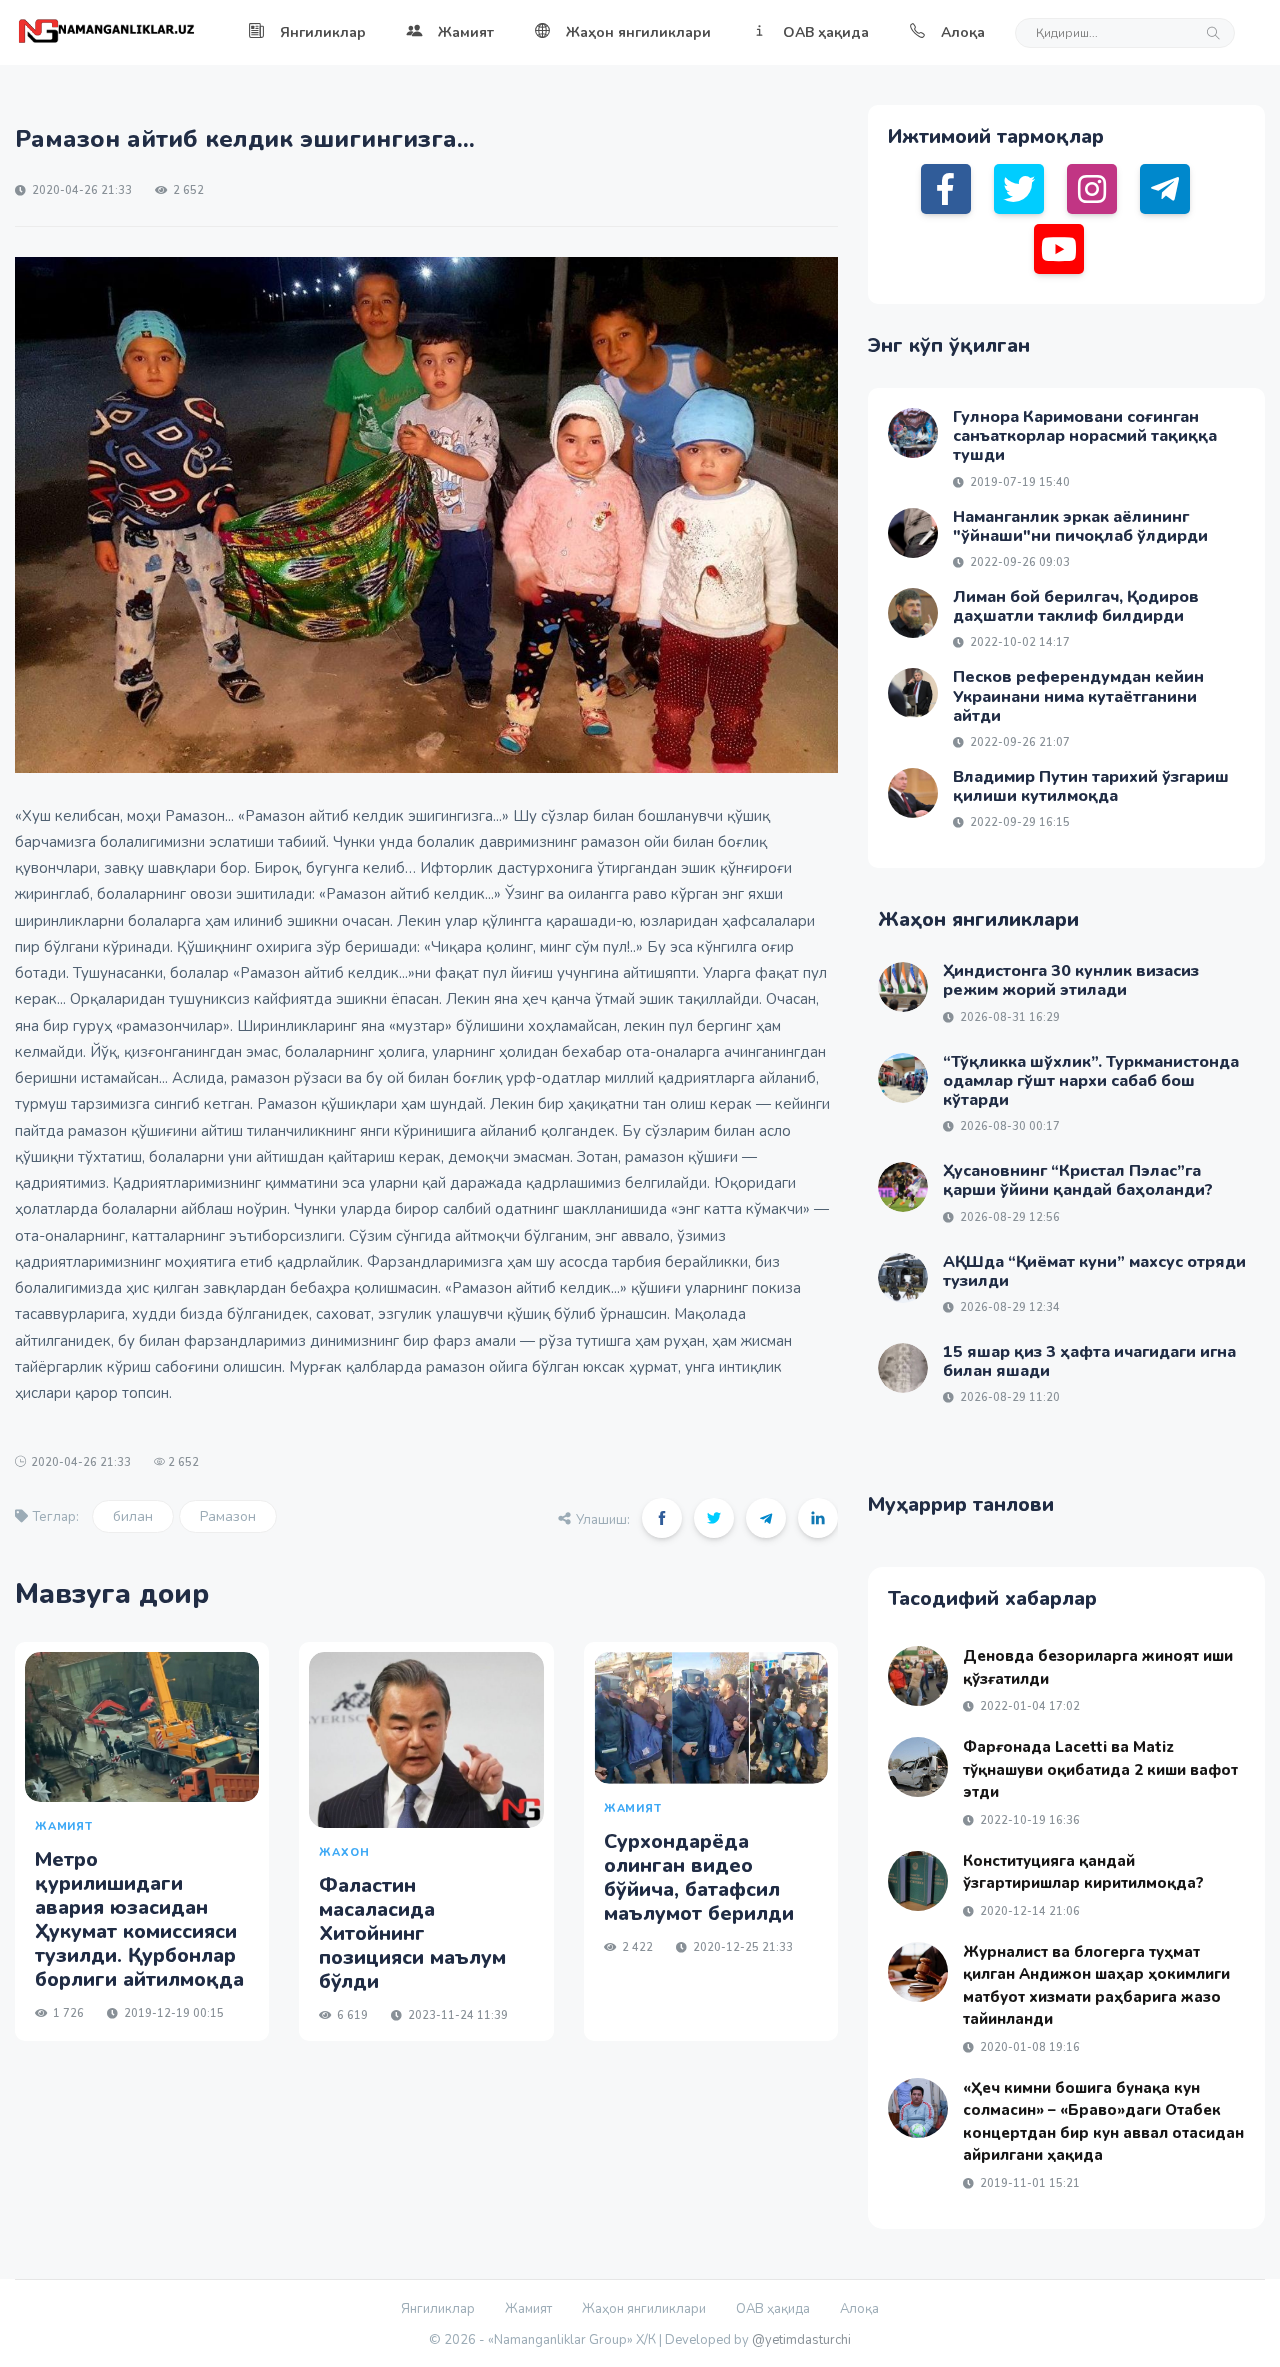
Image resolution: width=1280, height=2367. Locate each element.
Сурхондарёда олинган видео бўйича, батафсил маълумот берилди (699, 1877)
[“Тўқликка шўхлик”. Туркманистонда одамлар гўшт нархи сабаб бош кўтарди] (903, 1078)
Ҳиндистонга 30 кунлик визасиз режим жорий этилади (1071, 980)
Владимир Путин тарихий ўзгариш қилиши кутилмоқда (1091, 786)
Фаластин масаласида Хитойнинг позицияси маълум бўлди (412, 1933)
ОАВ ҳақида (826, 32)
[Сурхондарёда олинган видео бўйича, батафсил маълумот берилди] (711, 1718)
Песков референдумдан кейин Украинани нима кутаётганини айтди (1078, 696)
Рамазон (228, 1516)
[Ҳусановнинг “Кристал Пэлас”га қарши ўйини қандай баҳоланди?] (903, 1187)
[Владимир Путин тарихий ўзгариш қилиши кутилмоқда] (913, 793)
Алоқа (963, 32)
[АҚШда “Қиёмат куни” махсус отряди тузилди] (903, 1278)
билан (133, 1516)
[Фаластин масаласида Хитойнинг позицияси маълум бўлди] (426, 1740)
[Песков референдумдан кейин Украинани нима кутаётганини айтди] (913, 693)
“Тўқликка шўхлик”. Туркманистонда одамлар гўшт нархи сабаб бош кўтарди (1091, 1081)
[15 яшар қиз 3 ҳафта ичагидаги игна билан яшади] (903, 1368)
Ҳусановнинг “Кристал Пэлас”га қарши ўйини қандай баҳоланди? (1078, 1180)
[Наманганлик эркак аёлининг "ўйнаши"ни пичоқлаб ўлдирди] (913, 533)
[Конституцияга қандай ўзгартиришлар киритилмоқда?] (918, 1881)
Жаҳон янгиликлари (638, 32)
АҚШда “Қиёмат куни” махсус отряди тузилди (1094, 1271)
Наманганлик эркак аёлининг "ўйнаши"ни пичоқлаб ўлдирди (1080, 526)
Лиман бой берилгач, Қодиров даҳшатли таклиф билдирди (1076, 606)
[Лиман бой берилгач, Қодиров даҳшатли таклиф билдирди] (913, 613)
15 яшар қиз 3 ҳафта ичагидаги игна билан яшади (1089, 1361)
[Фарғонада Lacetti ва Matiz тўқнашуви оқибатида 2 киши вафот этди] (918, 1767)
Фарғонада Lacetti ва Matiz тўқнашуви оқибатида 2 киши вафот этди (1100, 1769)
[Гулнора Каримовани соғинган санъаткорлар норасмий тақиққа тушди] (913, 433)
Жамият (466, 32)
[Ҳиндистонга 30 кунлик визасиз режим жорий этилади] (903, 987)
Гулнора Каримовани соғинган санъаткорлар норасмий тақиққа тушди (1085, 436)
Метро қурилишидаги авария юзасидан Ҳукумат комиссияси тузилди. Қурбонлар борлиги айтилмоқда (139, 1919)
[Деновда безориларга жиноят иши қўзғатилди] (918, 1676)
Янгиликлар (323, 32)
